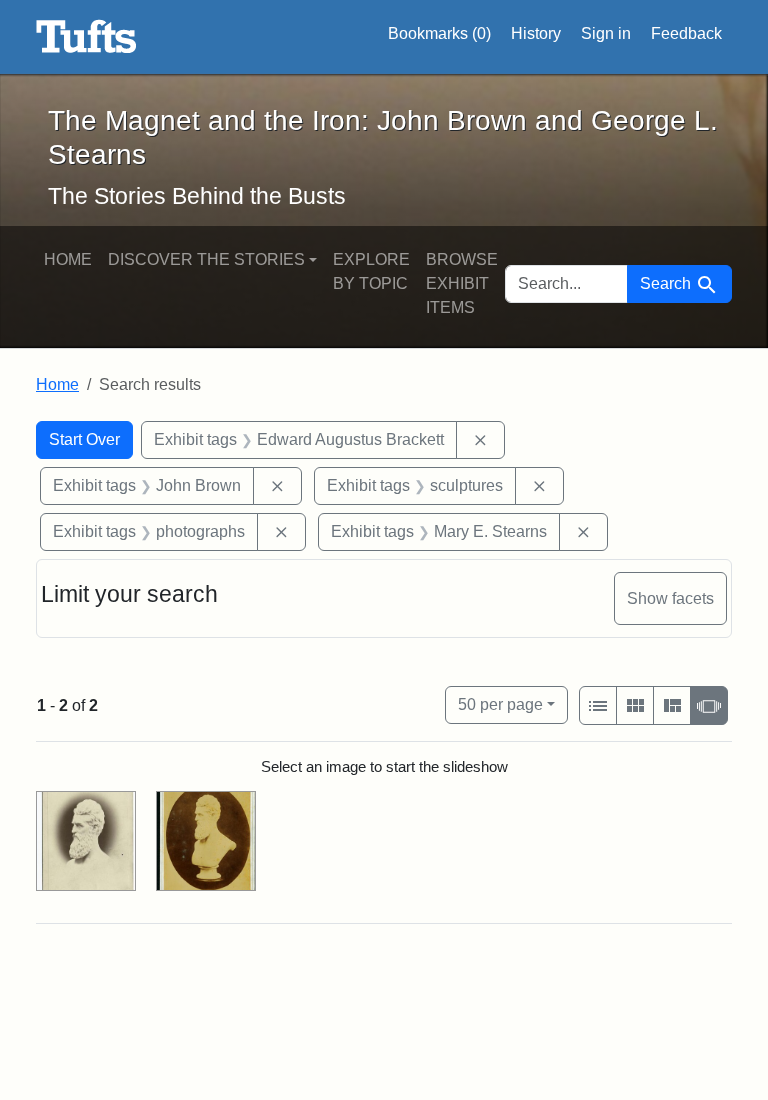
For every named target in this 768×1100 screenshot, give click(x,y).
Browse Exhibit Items (462, 283)
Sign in (606, 33)
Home (68, 259)
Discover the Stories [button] (206, 259)
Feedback (686, 33)
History (536, 33)
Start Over (84, 439)
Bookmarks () (439, 33)
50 (500, 704)
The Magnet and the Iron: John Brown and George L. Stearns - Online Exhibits (86, 37)
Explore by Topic (371, 271)
